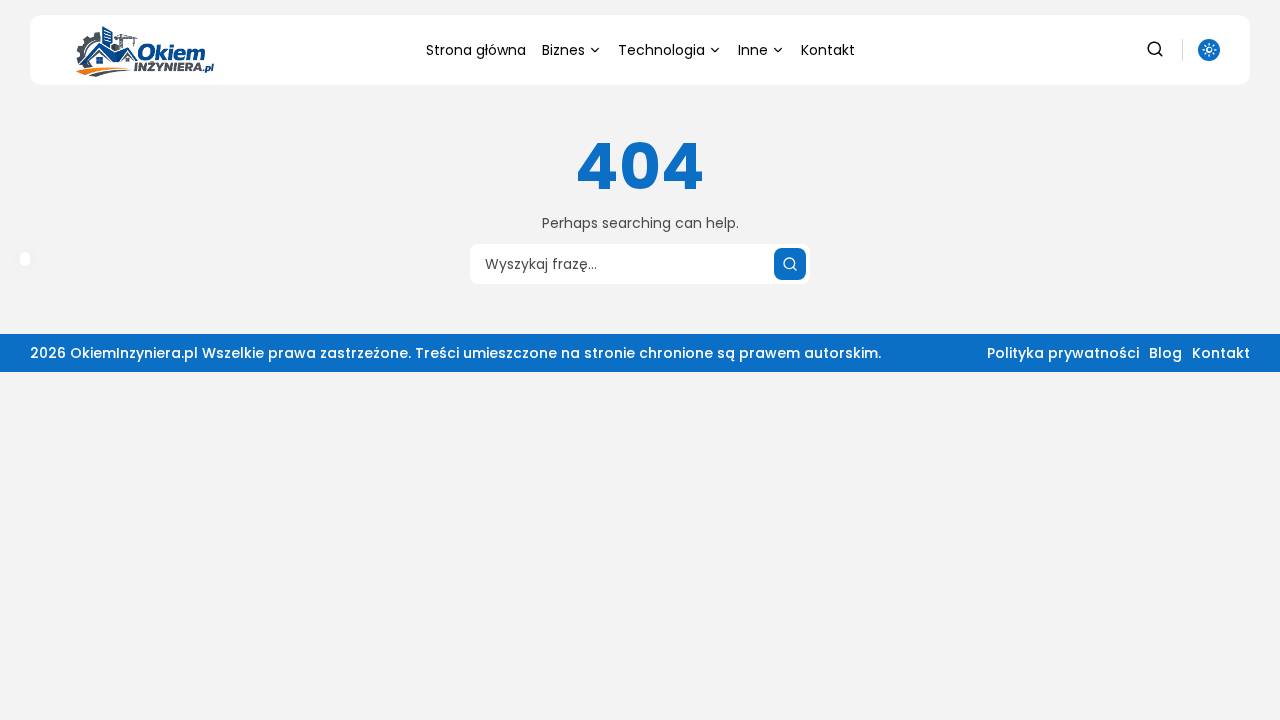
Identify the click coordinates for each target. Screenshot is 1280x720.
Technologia (661, 50)
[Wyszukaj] (790, 264)
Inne (753, 50)
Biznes (563, 50)
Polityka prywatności (1063, 353)
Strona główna (476, 50)
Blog (1165, 353)
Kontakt (828, 50)
